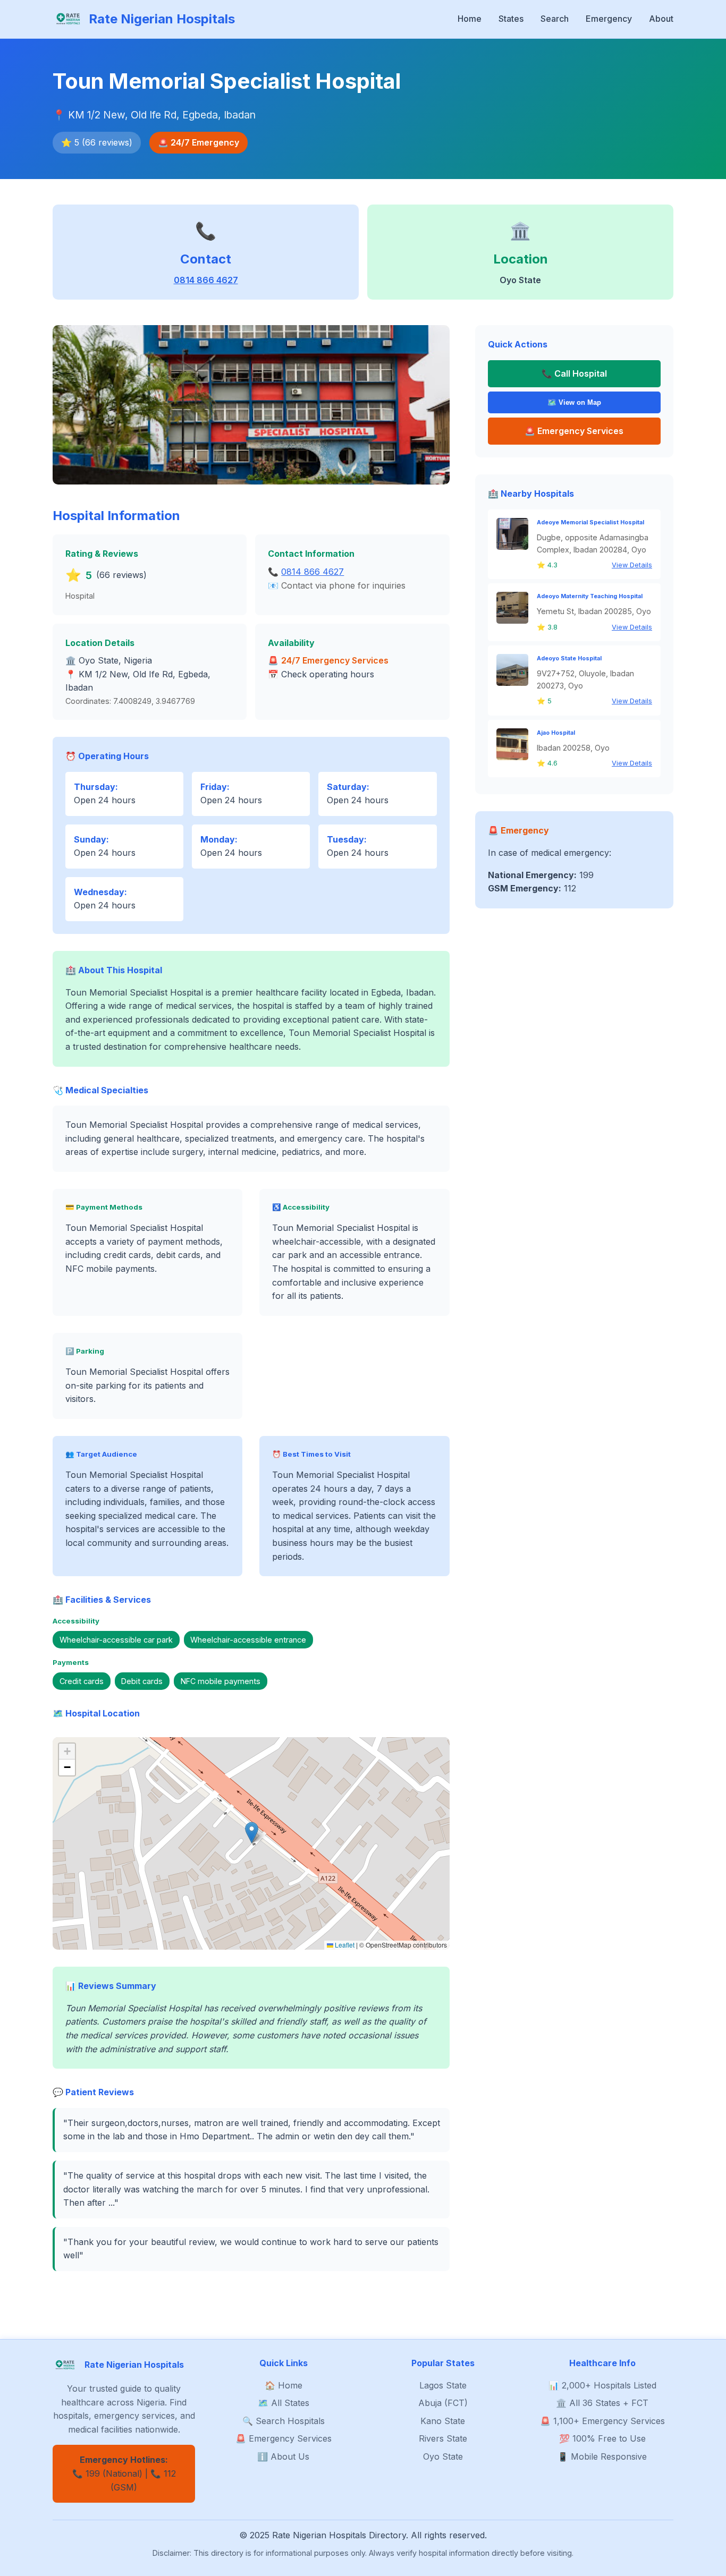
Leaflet (344, 1945)
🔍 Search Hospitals (284, 2421)
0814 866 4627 (206, 280)
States (511, 19)
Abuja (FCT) (443, 2403)
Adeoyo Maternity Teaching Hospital (590, 596)
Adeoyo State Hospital (569, 658)
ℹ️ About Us (283, 2456)
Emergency (609, 19)
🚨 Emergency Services (284, 2438)
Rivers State (443, 2438)
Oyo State (443, 2456)
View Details (632, 565)
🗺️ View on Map (574, 402)
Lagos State (443, 2385)
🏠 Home (284, 2385)
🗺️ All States (284, 2403)
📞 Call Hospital (574, 373)
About (661, 19)
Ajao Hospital (556, 733)
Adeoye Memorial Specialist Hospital (590, 522)
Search (555, 19)
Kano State (443, 2421)
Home (470, 19)
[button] (252, 1833)
